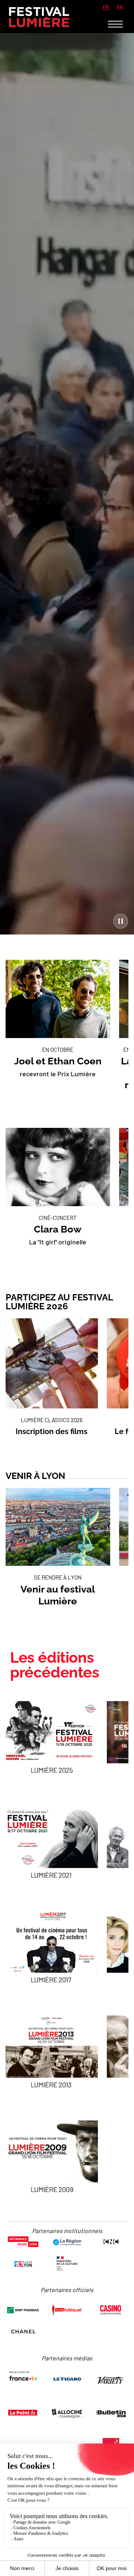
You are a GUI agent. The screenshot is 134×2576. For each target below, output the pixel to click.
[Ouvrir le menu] (115, 24)
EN (120, 7)
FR (106, 7)
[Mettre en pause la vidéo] (121, 921)
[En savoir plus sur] (52, 1736)
